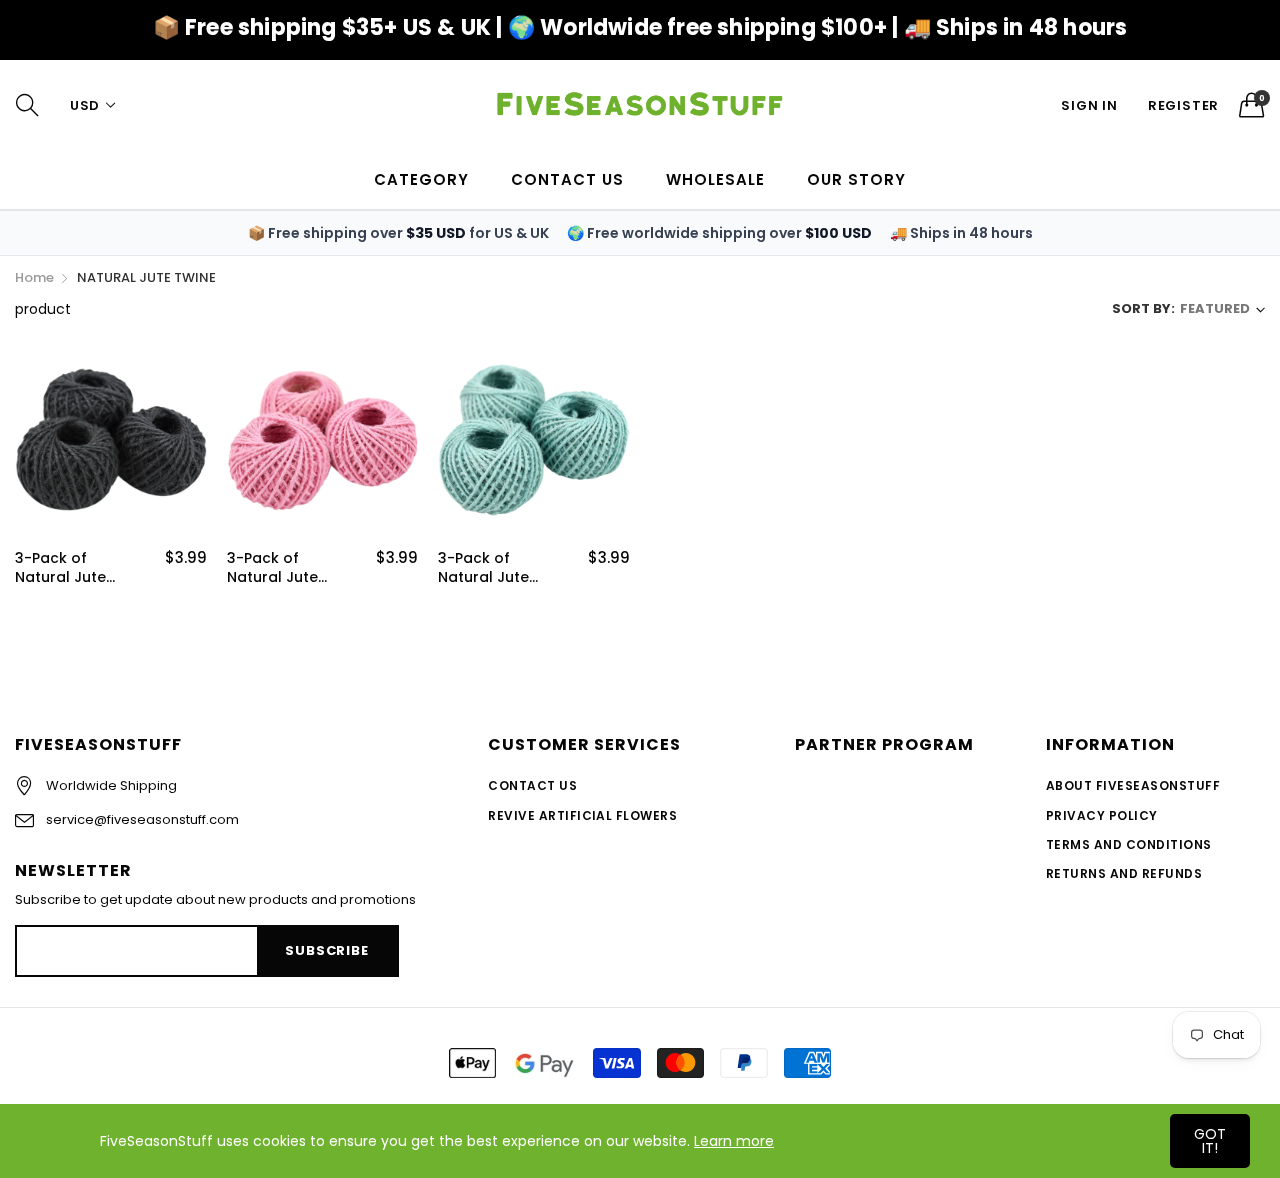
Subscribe (326, 950)
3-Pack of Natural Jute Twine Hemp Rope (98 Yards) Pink (287, 568)
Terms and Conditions (1129, 844)
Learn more (734, 1141)
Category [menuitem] (421, 179)
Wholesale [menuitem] (715, 179)
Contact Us (532, 785)
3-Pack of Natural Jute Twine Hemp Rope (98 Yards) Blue (498, 568)
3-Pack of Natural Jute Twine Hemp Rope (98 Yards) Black (75, 568)
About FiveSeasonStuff (1133, 785)
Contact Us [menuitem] (567, 179)
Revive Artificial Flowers (582, 815)
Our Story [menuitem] (856, 179)
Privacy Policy (1102, 815)
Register (1183, 105)
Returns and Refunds (1124, 873)
